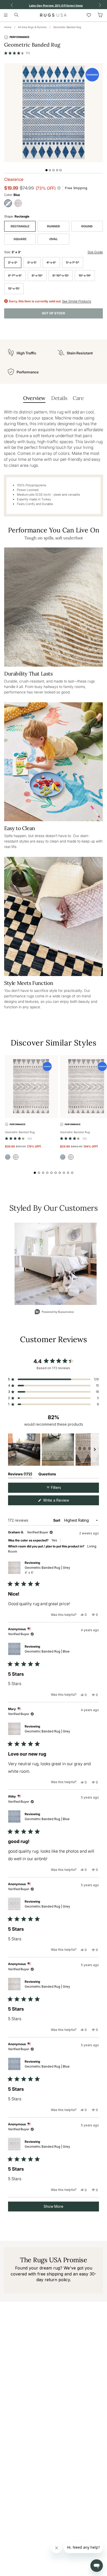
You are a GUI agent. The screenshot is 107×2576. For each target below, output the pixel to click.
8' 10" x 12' (61, 275)
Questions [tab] (47, 1475)
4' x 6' (51, 262)
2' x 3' (13, 262)
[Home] (53, 15)
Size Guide (95, 252)
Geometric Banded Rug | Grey (47, 1570)
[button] (17, 53)
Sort (57, 1520)
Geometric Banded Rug (67, 27)
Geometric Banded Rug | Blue (47, 1651)
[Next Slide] (95, 1450)
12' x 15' (14, 288)
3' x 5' (32, 262)
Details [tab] (59, 398)
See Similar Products (77, 301)
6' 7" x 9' (15, 275)
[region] (53, 1450)
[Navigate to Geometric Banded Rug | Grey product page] (31, 1087)
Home (8, 27)
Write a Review (63, 1501)
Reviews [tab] (20, 1475)
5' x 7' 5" (73, 262)
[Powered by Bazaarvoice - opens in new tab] (54, 1312)
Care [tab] (78, 398)
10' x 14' (85, 275)
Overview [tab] (34, 398)
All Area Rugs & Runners (32, 27)
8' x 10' (37, 275)
